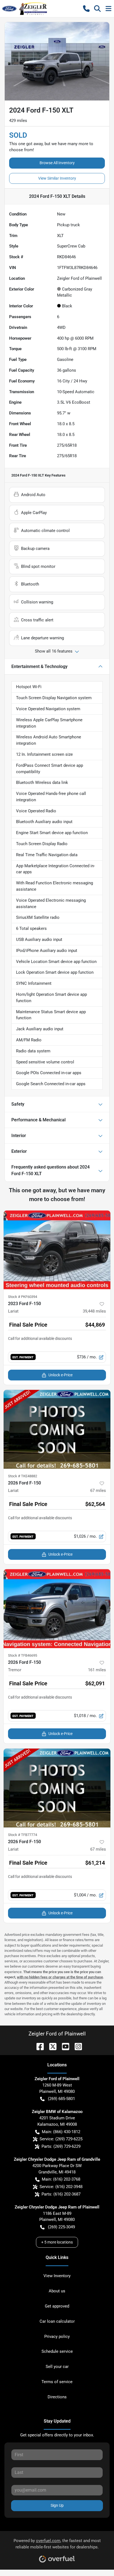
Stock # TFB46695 (23, 1655)
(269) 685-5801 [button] (61, 2099)
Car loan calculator (57, 2321)
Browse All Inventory (57, 163)
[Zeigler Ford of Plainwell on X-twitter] (51, 2046)
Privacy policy (57, 2337)
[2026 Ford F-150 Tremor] (57, 1609)
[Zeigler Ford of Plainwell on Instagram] (76, 2046)
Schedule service (57, 2351)
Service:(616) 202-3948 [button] (61, 2187)
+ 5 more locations (57, 2242)
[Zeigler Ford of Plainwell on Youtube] (63, 2046)
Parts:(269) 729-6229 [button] (61, 2146)
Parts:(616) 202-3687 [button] (61, 2194)
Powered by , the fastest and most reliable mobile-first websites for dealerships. (57, 2544)
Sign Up (57, 2505)
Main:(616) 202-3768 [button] (61, 2179)
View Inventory (57, 2276)
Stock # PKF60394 (23, 1297)
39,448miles (94, 1311)
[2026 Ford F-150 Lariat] (57, 1429)
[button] (86, 9)
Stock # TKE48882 (23, 1476)
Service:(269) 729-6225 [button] (61, 2139)
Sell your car (57, 2367)
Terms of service (57, 2382)
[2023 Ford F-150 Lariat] (57, 1250)
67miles (98, 1491)
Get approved (57, 2306)
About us (57, 2291)
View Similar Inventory (57, 178)
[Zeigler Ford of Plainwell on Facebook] (38, 2046)
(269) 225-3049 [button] (61, 2227)
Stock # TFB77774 (23, 1835)
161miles (97, 1670)
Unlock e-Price (60, 1375)
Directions (57, 2397)
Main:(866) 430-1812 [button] (61, 2132)
